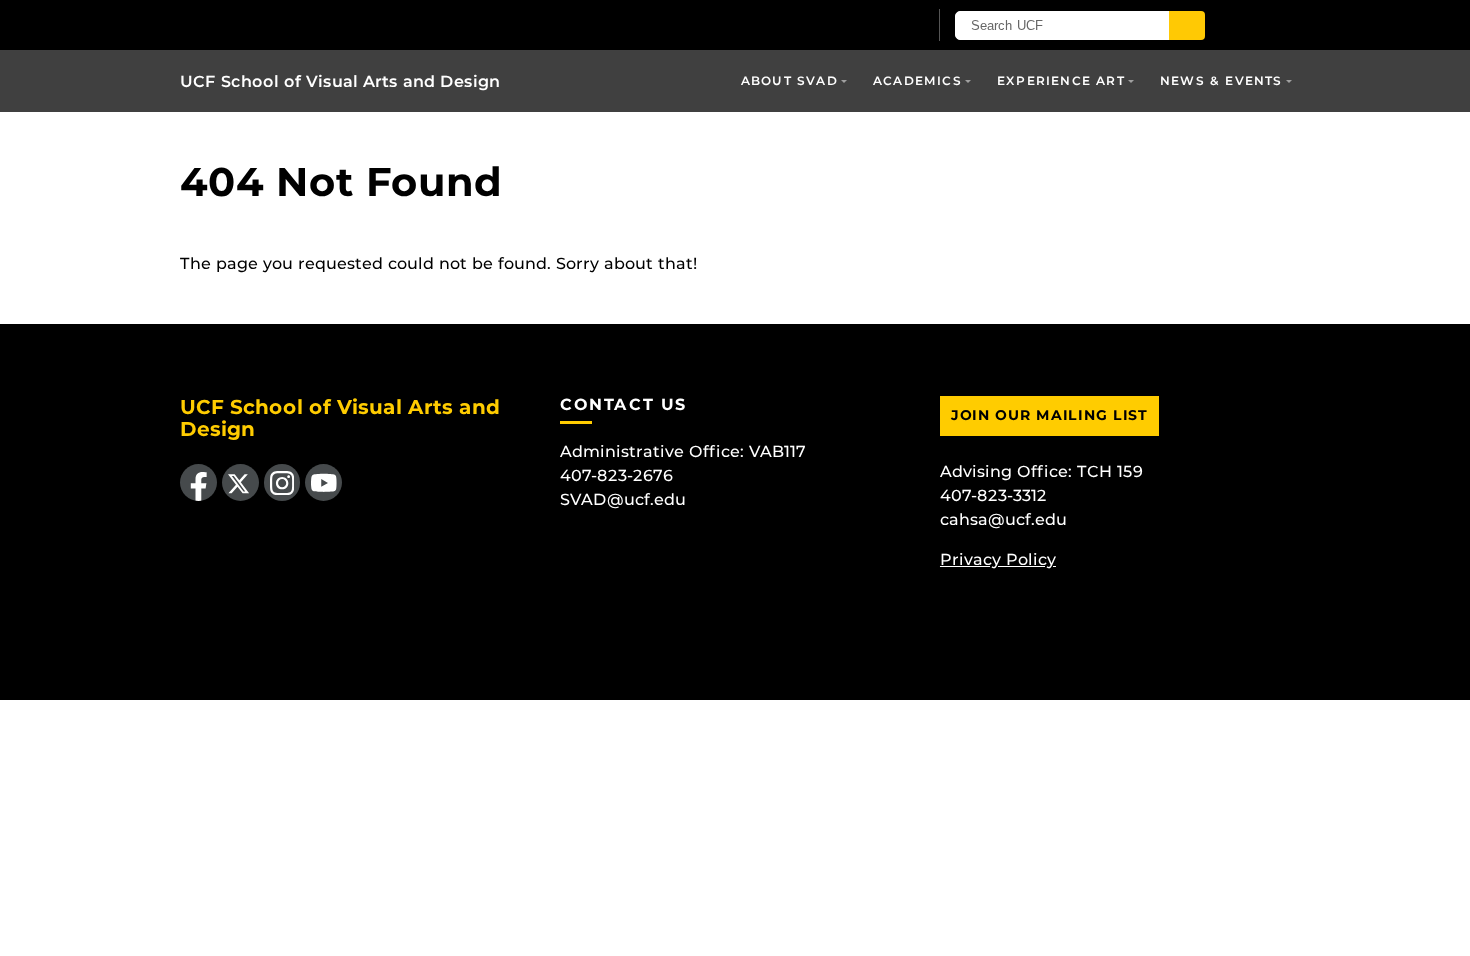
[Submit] (1187, 25)
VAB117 (777, 451)
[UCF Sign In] (862, 26)
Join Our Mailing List (1049, 415)
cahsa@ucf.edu (1003, 519)
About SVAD (789, 80)
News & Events (1221, 80)
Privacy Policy (998, 559)
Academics (917, 80)
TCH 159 (1110, 471)
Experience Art (1061, 80)
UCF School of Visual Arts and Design (340, 81)
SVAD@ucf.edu (623, 499)
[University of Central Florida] (413, 24)
